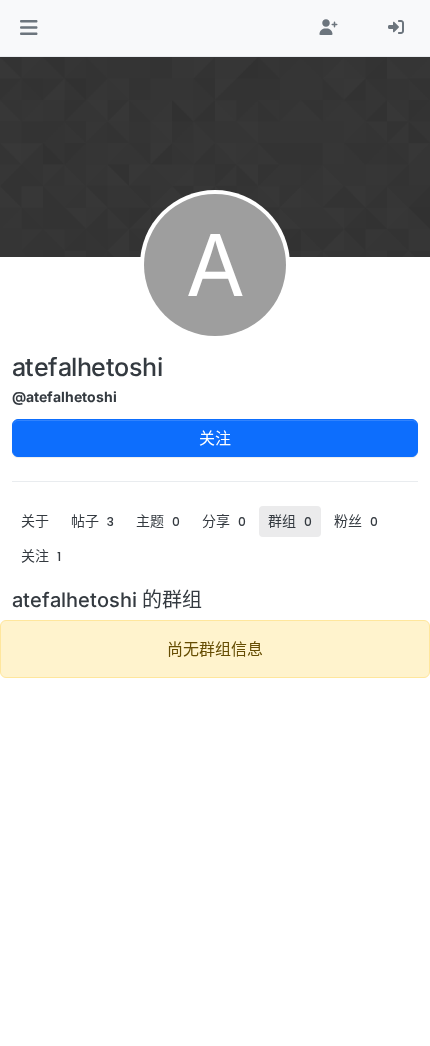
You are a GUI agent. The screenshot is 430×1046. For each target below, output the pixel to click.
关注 (215, 438)
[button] (28, 28)
